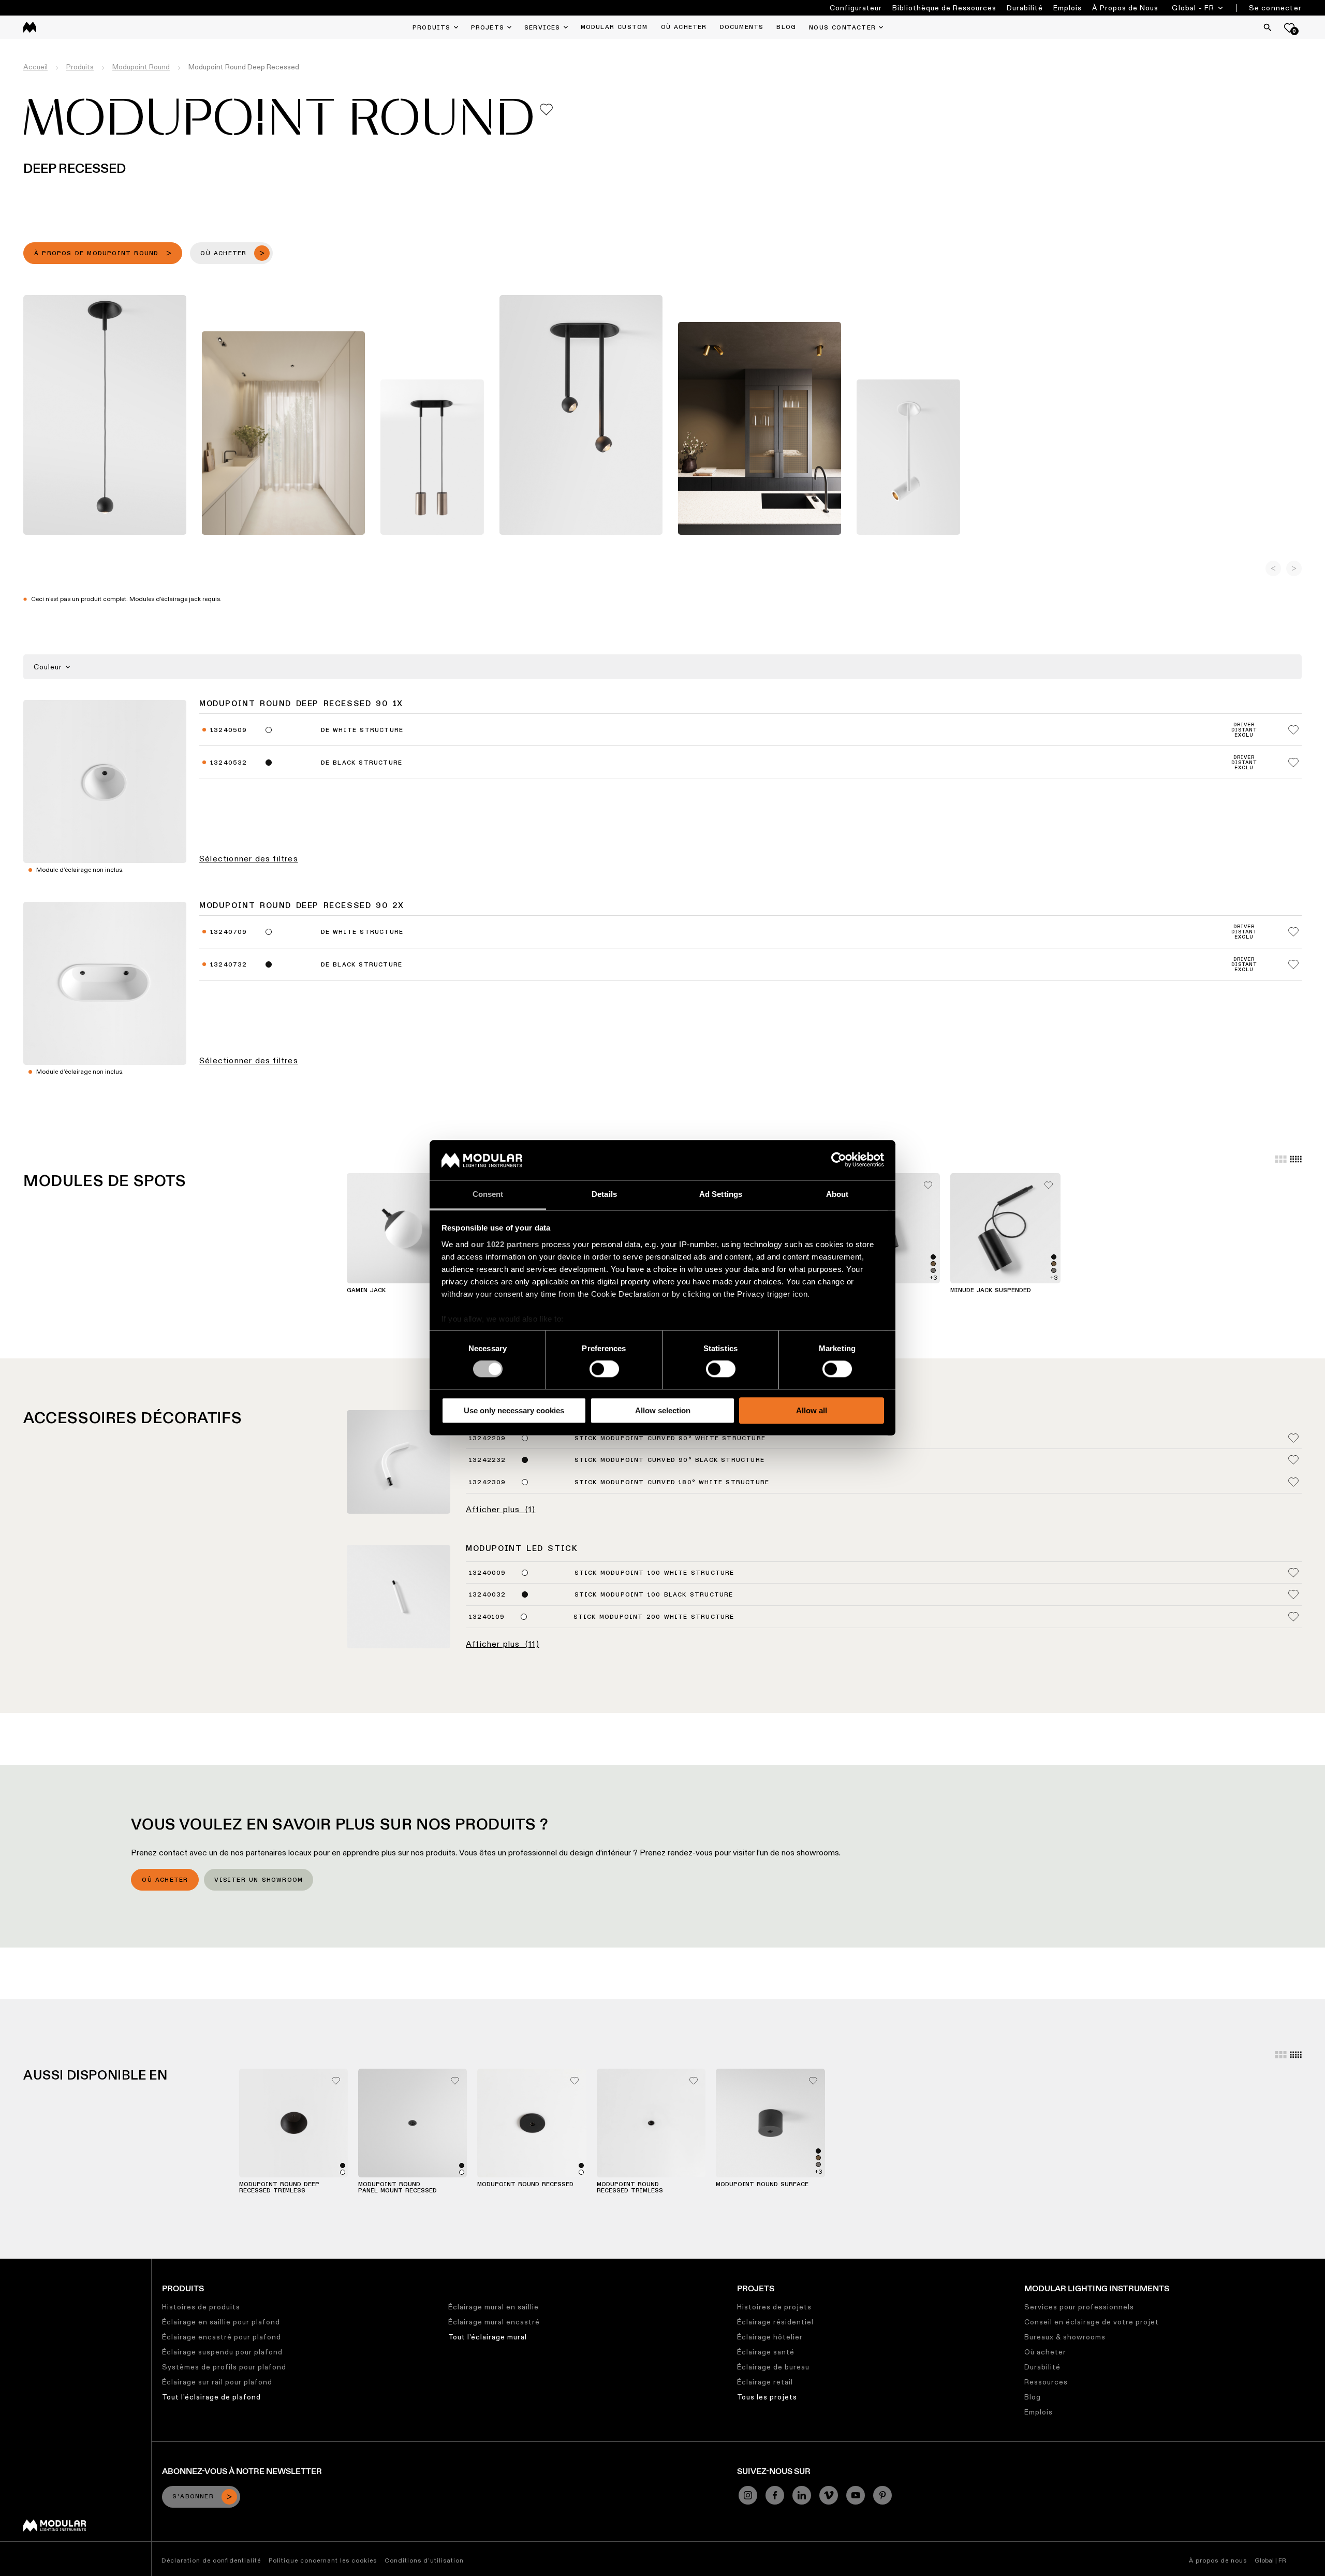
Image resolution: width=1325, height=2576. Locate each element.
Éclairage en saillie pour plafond (221, 2322)
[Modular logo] (55, 2529)
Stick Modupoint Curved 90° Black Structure (669, 1460)
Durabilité (1025, 8)
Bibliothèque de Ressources (944, 8)
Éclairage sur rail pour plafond (217, 2382)
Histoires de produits (201, 2307)
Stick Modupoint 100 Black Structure (654, 1595)
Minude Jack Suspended (991, 1291)
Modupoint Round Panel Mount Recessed (397, 2188)
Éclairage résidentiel (775, 2322)
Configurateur (856, 8)
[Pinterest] (882, 2495)
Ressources (1046, 2382)
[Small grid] (1296, 1159)
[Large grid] (1281, 1159)
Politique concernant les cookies (323, 2560)
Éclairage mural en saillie (494, 2307)
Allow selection (663, 1410)
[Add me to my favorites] (546, 109)
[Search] (1268, 27)
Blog (1033, 2397)
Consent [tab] (488, 1194)
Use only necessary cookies (514, 1410)
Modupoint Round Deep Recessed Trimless (279, 2188)
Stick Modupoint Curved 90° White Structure (670, 1439)
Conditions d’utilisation (424, 2560)
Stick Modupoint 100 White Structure (654, 1573)
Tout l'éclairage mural (488, 2337)
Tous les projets (767, 2397)
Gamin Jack (366, 1291)
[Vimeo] (829, 2495)
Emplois (1068, 8)
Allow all (812, 1410)
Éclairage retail (765, 2382)
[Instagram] (748, 2495)
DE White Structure (362, 730)
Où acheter (165, 1880)
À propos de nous (1218, 2560)
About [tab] (837, 1194)
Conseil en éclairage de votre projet (1092, 2322)
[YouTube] (856, 2495)
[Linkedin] (802, 2495)
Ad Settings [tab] (721, 1194)
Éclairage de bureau (773, 2367)
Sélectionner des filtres (249, 859)
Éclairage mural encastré (494, 2322)
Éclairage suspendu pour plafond (222, 2352)
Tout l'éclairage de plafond (211, 2397)
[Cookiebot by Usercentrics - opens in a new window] (839, 1160)
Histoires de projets (774, 2307)
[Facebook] (775, 2495)
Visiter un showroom (259, 1880)
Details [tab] (604, 1194)
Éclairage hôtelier (770, 2337)
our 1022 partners (505, 1244)
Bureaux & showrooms (1065, 2337)
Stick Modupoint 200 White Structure (654, 1617)
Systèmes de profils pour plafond (224, 2367)
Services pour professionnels (1079, 2307)
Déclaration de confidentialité (211, 2560)
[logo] (30, 27)
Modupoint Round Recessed (525, 2185)
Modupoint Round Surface (762, 2185)
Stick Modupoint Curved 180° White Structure (672, 1483)
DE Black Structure (362, 763)
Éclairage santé (766, 2352)
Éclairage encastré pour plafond (222, 2337)
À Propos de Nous (1125, 8)
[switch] (604, 1369)
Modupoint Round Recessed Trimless (630, 2188)
